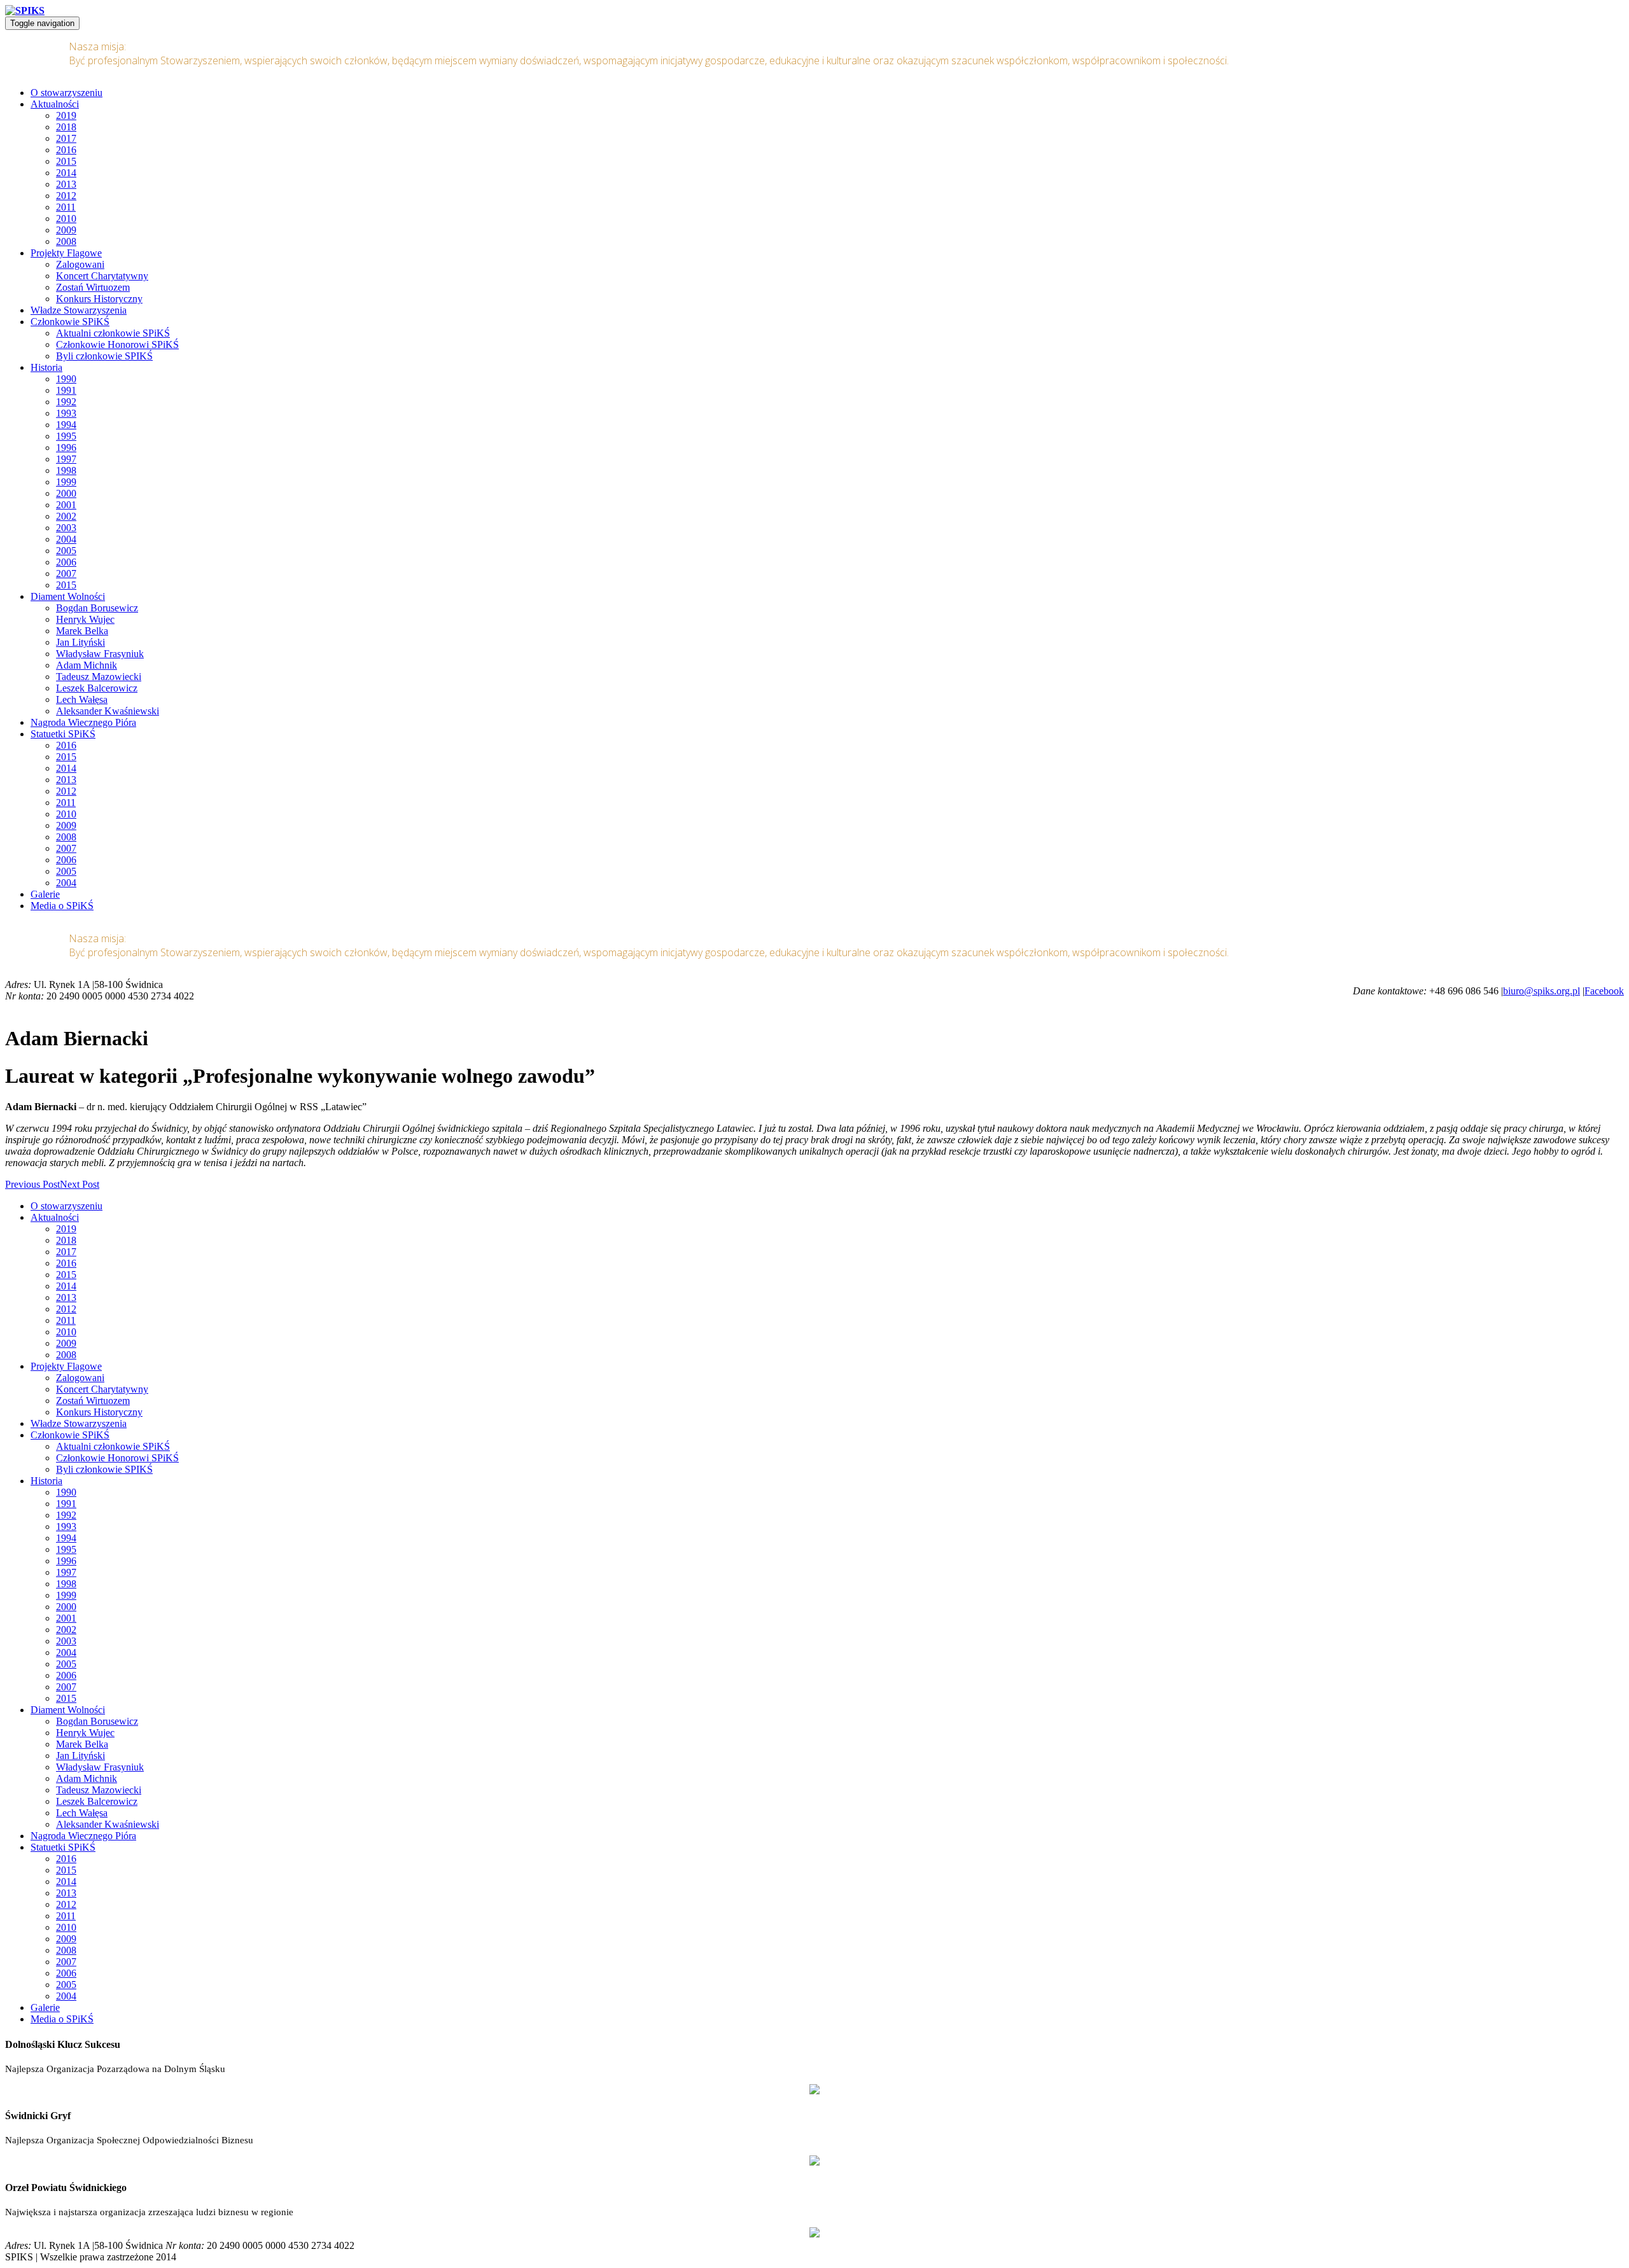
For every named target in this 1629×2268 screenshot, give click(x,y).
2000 (66, 493)
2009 (66, 230)
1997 (66, 459)
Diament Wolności (68, 596)
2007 (66, 574)
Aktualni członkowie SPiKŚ (113, 333)
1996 (66, 448)
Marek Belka (82, 631)
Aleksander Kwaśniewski (108, 711)
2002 (66, 516)
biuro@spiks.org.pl (1542, 991)
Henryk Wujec (85, 619)
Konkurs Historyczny (99, 299)
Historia (46, 367)
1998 (66, 470)
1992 (66, 402)
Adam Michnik (87, 665)
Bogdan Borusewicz (97, 608)
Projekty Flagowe (66, 253)
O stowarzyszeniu (66, 93)
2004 (66, 539)
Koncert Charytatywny (102, 276)
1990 (66, 379)
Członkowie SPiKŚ (70, 322)
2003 (66, 528)
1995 (66, 436)
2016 (66, 150)
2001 (66, 505)
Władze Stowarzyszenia (79, 310)
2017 (66, 138)
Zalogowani (80, 264)
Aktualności (55, 104)
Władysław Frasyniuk (100, 654)
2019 (66, 115)
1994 (66, 425)
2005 (66, 551)
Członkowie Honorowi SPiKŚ (117, 344)
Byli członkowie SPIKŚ (104, 356)
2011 (66, 207)
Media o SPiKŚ (62, 906)
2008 (66, 241)
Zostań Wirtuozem (93, 287)
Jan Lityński (80, 642)
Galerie (45, 894)
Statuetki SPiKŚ (63, 734)
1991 (66, 390)
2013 (66, 184)
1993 (66, 413)
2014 (66, 173)
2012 (66, 196)
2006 (66, 562)
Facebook (1604, 991)
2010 (66, 219)
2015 (66, 161)
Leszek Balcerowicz (97, 688)
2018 (66, 127)
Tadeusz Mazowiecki (99, 677)
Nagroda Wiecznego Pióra (83, 722)
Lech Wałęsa (82, 699)
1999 (66, 482)
